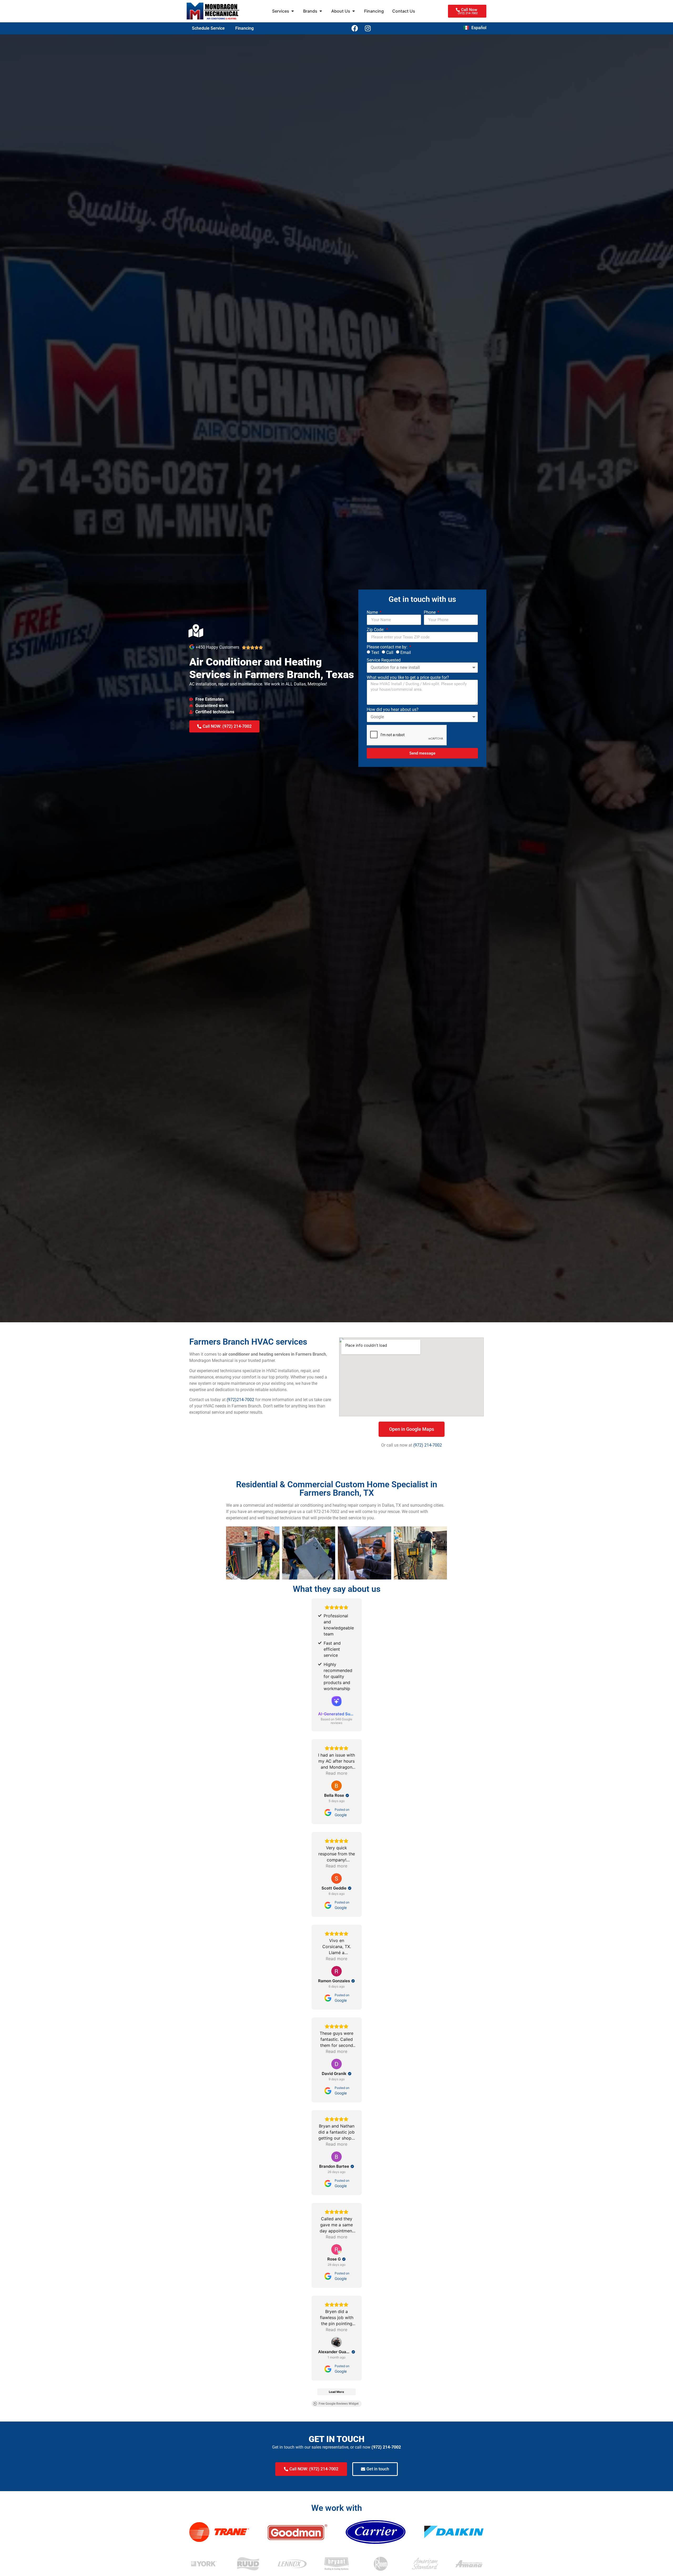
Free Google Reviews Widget (339, 2404)
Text (375, 652)
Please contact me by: (388, 647)
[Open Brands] (321, 11)
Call (390, 652)
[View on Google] (336, 1786)
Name (373, 612)
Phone (430, 612)
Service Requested (384, 660)
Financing (244, 28)
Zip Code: (376, 630)
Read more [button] (336, 1773)
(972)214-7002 (240, 1400)
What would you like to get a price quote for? (408, 678)
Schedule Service (208, 28)
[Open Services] (293, 11)
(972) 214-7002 (428, 1445)
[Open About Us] (354, 11)
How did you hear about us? (393, 710)
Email (406, 652)
